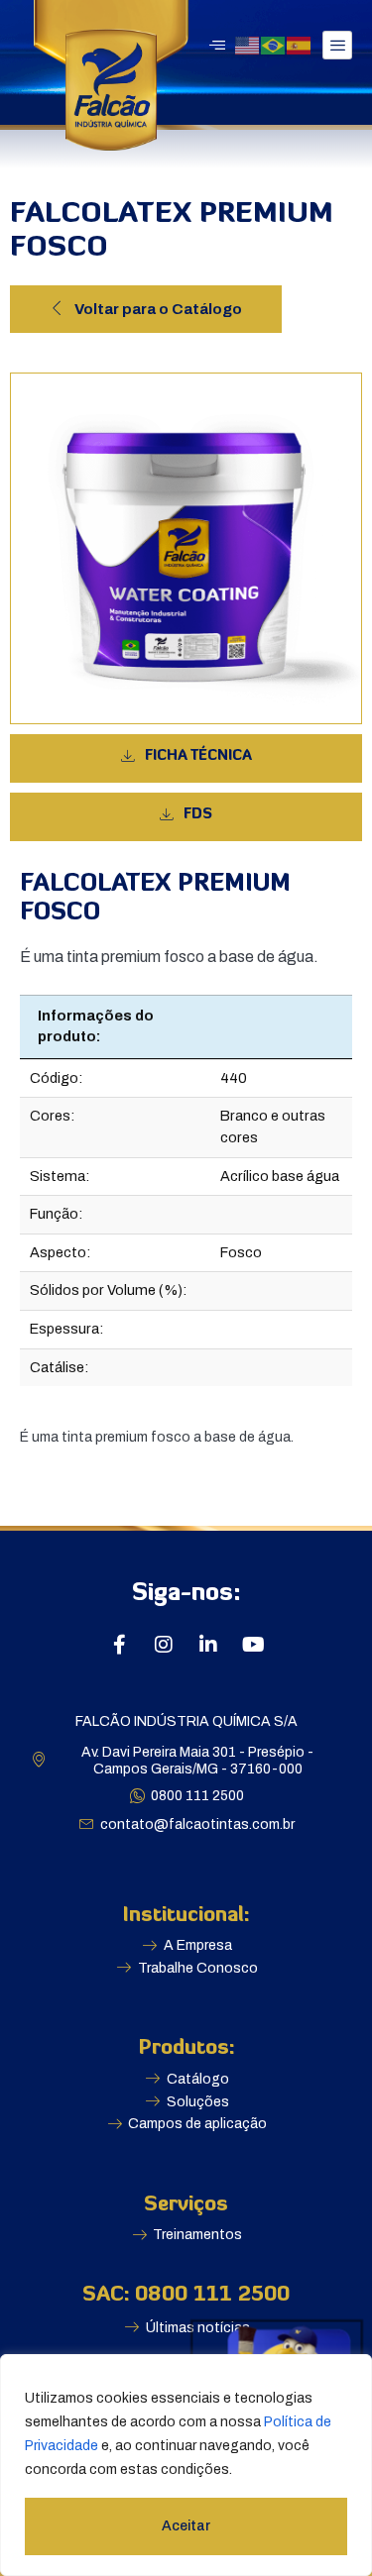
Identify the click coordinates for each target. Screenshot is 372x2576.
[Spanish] (300, 44)
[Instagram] (164, 1645)
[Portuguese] (274, 44)
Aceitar (186, 2526)
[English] (248, 44)
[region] (186, 2465)
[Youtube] (253, 1645)
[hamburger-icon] (337, 45)
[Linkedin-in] (208, 1645)
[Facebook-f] (119, 1645)
